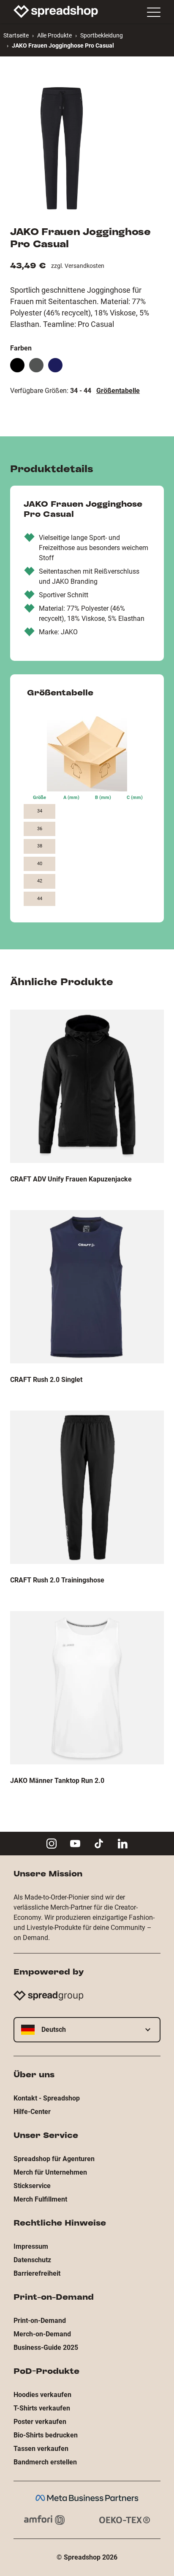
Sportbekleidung (102, 35)
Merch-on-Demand (42, 2334)
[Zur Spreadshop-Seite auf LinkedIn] (122, 1844)
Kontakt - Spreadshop (47, 2098)
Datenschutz (32, 2260)
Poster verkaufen (40, 2422)
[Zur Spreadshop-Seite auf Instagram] (52, 1844)
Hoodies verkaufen (42, 2395)
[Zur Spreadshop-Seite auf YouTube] (75, 1844)
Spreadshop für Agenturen (54, 2159)
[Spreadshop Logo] (56, 11)
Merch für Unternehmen (50, 2172)
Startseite (16, 35)
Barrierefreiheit (37, 2273)
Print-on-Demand (40, 2321)
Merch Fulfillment (40, 2199)
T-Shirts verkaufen (42, 2408)
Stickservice (32, 2186)
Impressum (31, 2246)
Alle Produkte (54, 35)
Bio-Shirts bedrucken (46, 2435)
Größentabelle (118, 391)
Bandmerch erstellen (45, 2462)
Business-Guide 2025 (46, 2348)
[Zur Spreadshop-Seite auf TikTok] (99, 1844)
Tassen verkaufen (41, 2449)
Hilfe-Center (32, 2112)
